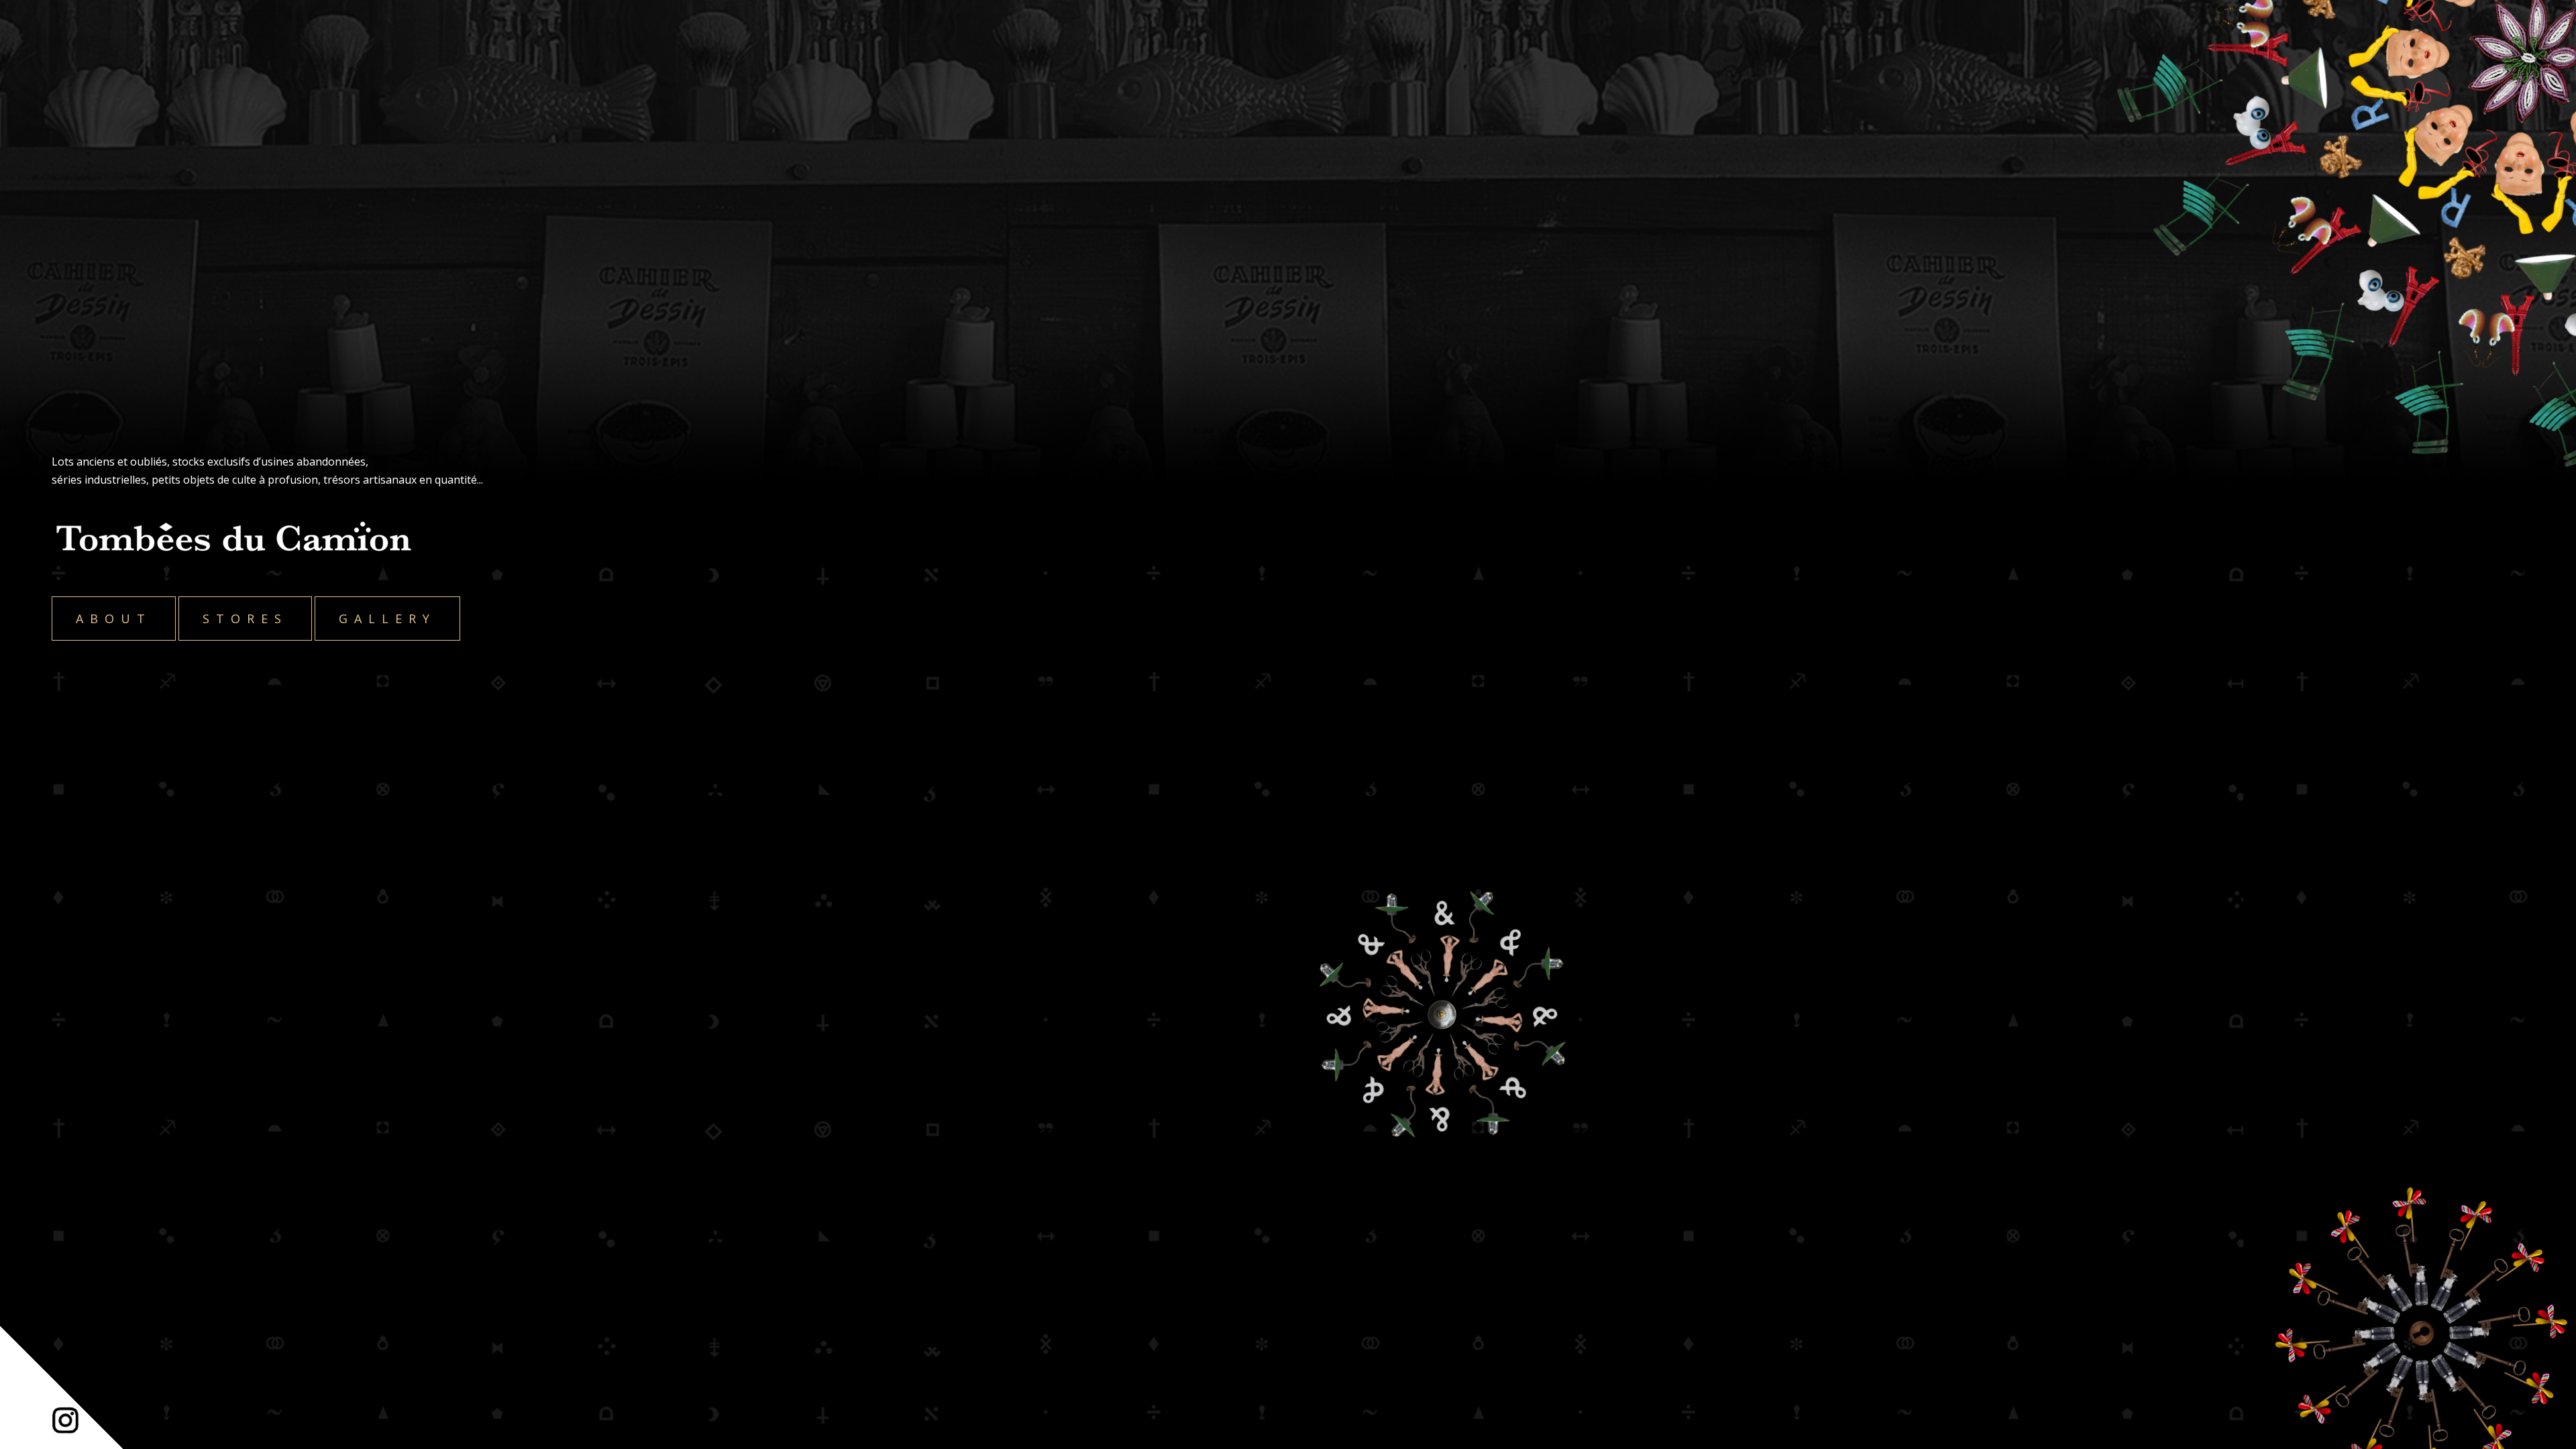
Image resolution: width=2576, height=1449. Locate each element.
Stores (245, 619)
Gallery (387, 619)
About (114, 619)
